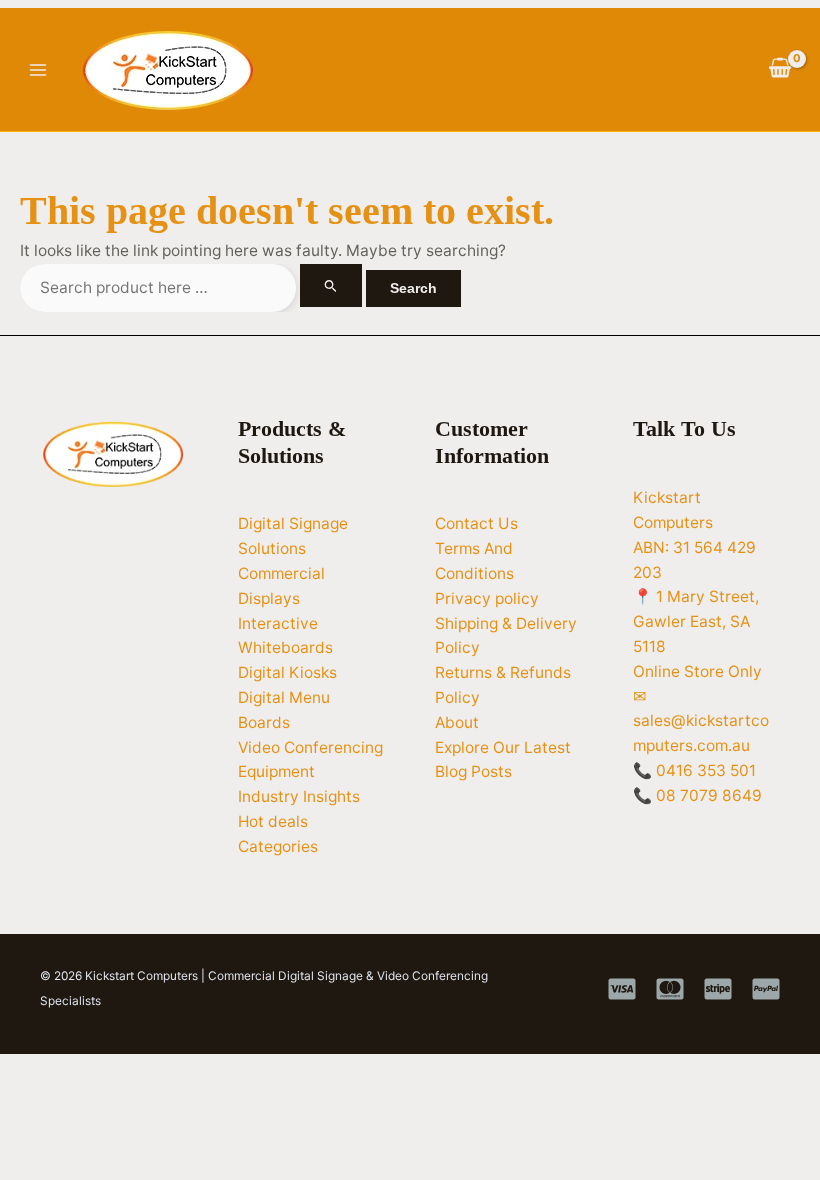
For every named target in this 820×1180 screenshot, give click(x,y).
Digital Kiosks (287, 672)
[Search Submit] (331, 285)
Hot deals (273, 821)
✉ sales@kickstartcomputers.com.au (701, 721)
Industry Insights (299, 796)
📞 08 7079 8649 (697, 795)
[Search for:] (193, 287)
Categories (278, 846)
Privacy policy (487, 598)
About (457, 722)
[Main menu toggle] (37, 69)
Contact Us (476, 523)
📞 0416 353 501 (694, 770)
